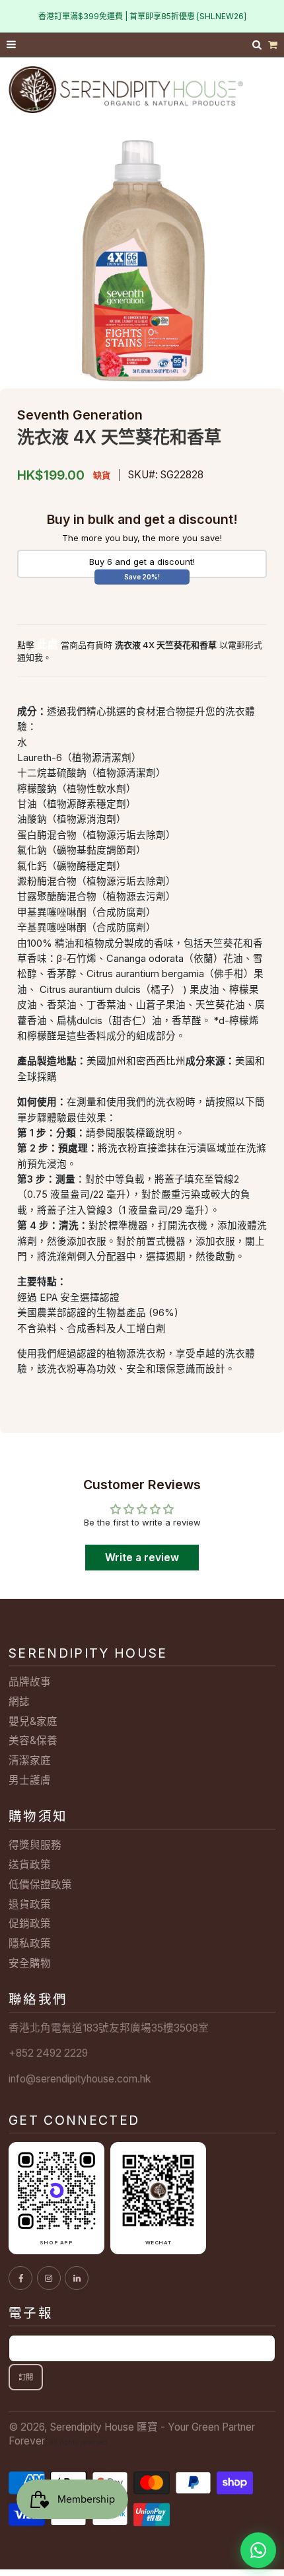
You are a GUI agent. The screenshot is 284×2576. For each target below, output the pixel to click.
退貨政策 (30, 1904)
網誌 (19, 1702)
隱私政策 (30, 1943)
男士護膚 (30, 1780)
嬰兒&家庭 (33, 1721)
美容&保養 (33, 1741)
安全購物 (30, 1963)
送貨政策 (30, 1865)
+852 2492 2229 (48, 2053)
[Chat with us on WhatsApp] (258, 2550)
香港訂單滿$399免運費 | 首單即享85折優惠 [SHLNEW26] (142, 16)
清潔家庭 (30, 1760)
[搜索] (258, 45)
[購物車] (273, 45)
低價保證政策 (40, 1885)
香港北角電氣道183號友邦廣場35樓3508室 (109, 2028)
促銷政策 (30, 1924)
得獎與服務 (35, 1845)
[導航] (12, 45)
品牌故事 (30, 1682)
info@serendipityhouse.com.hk (80, 2079)
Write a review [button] (142, 1558)
